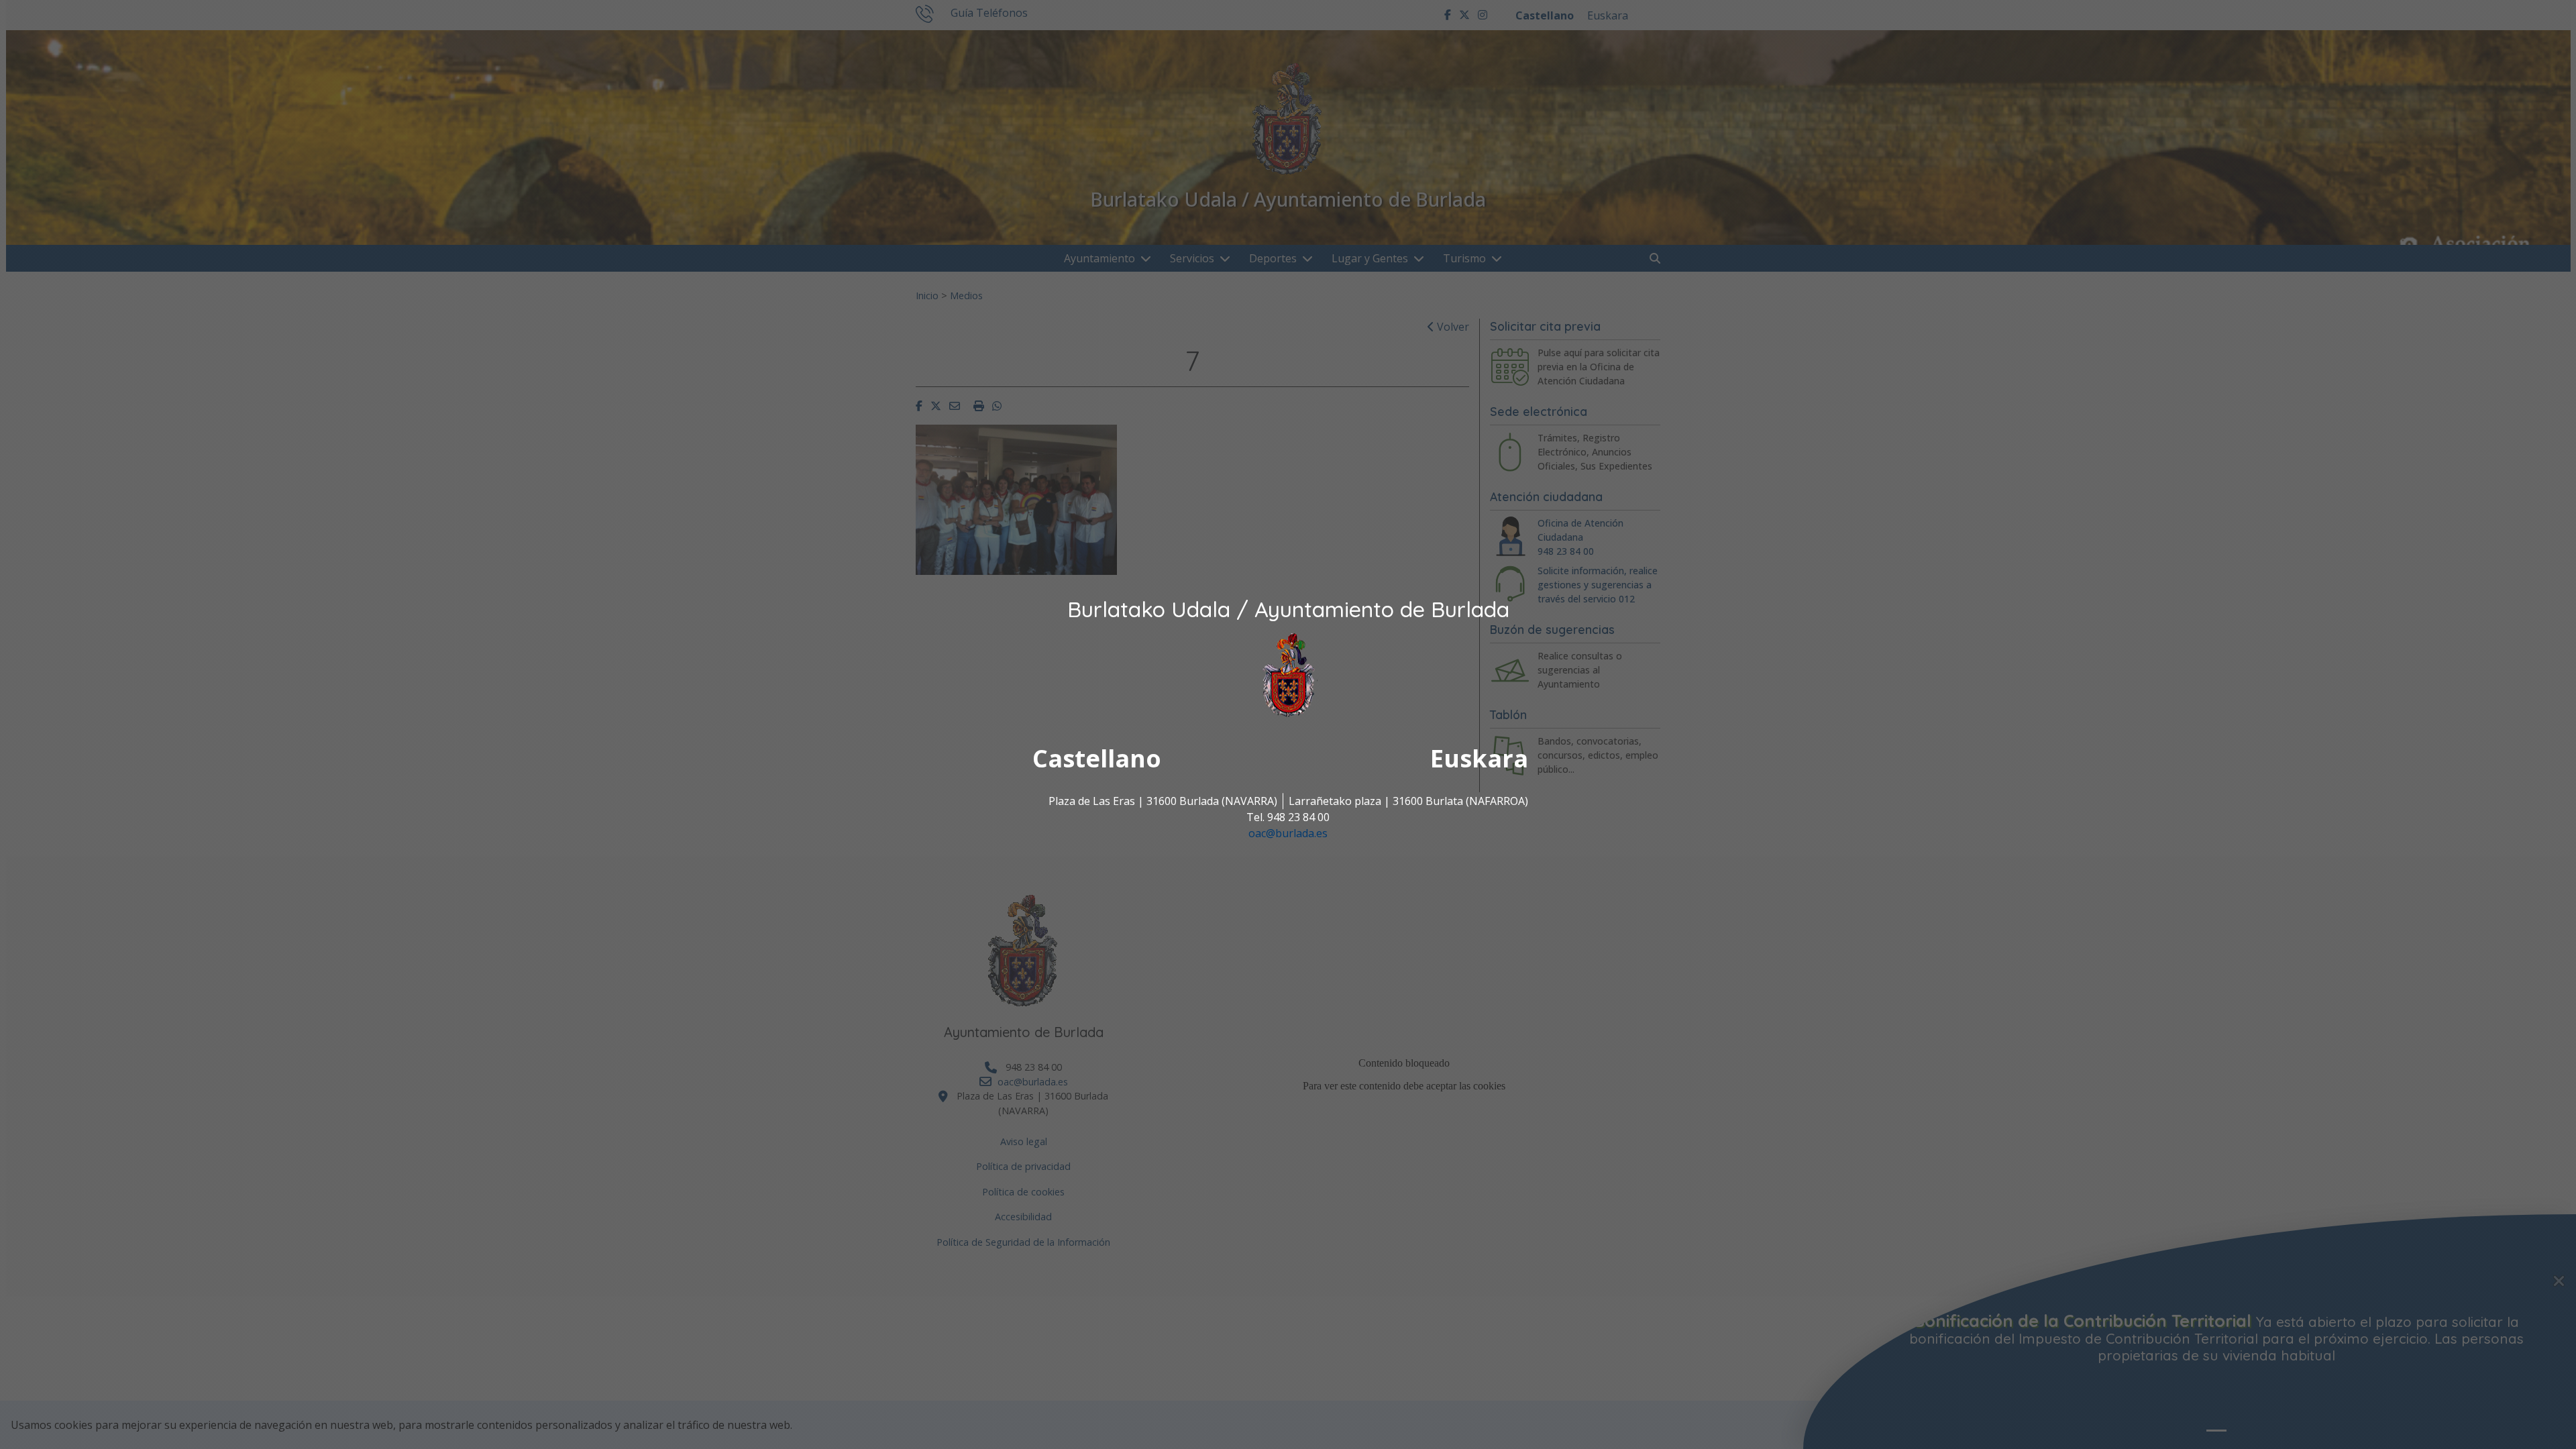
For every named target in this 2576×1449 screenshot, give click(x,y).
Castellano (1097, 759)
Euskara (1479, 759)
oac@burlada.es (1288, 834)
